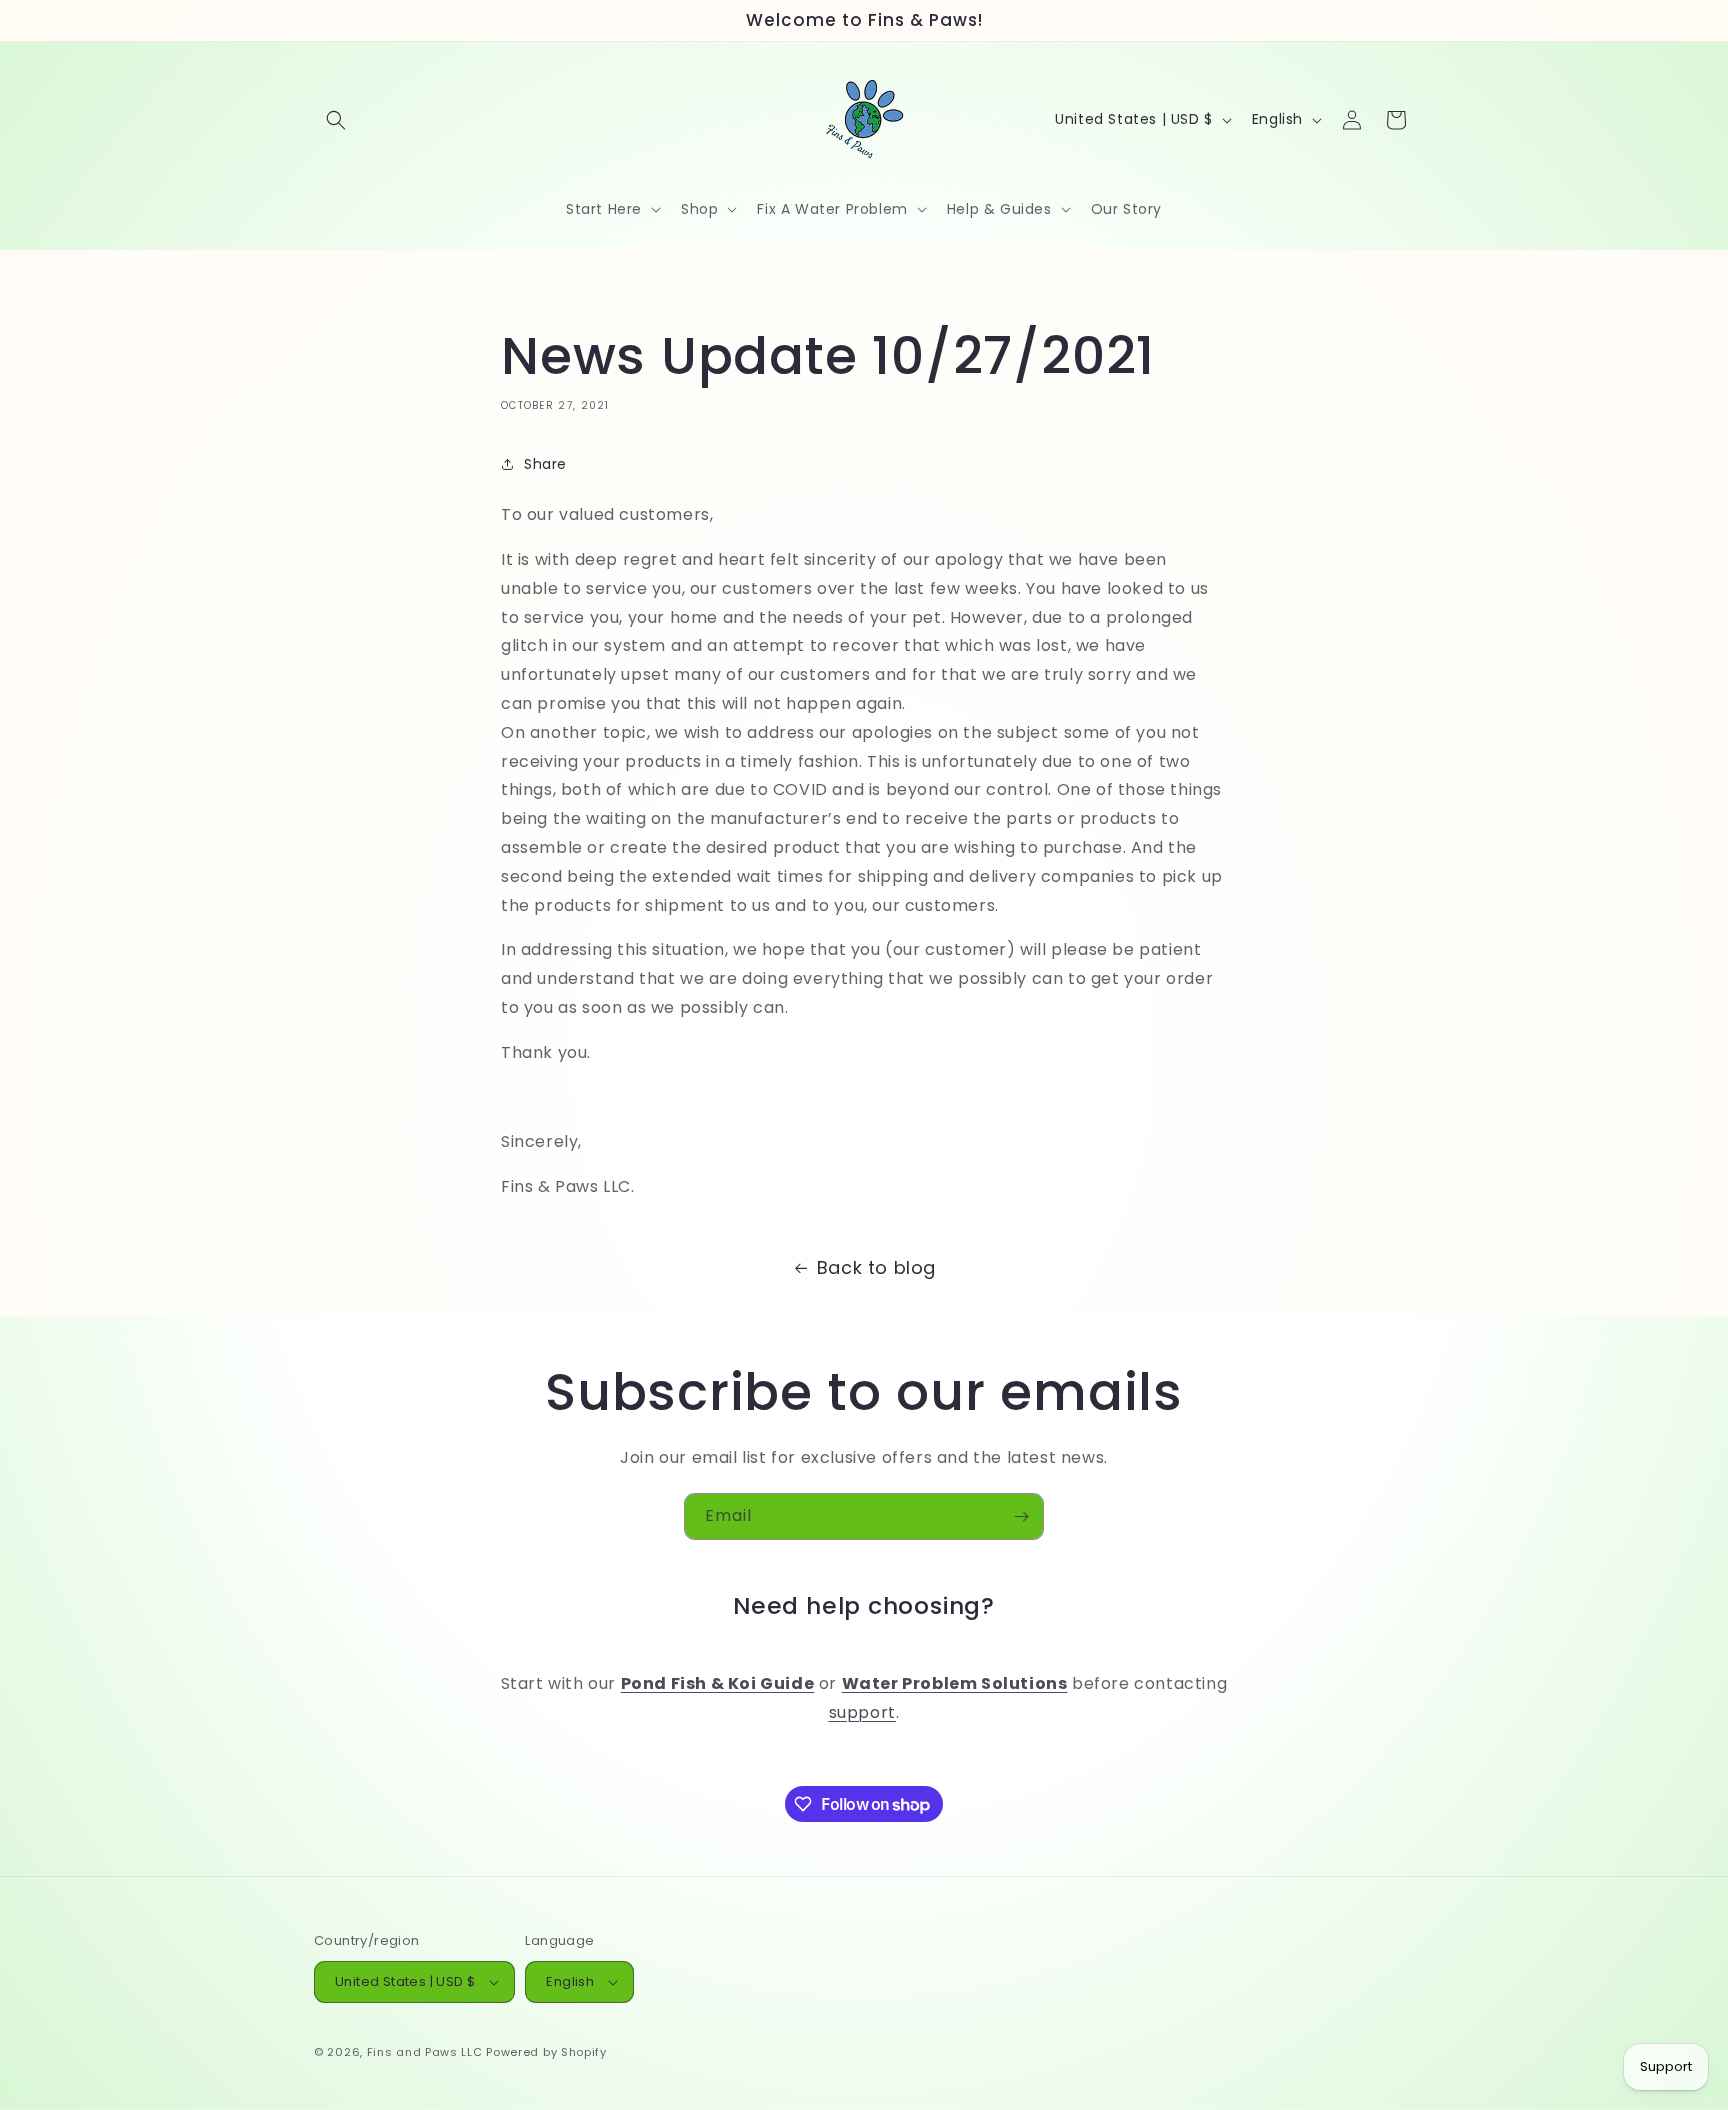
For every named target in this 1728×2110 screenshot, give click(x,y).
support (862, 1712)
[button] (336, 120)
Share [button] (545, 464)
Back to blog (876, 1267)
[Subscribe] (1021, 1516)
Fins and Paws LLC (425, 2052)
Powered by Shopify (546, 2052)
